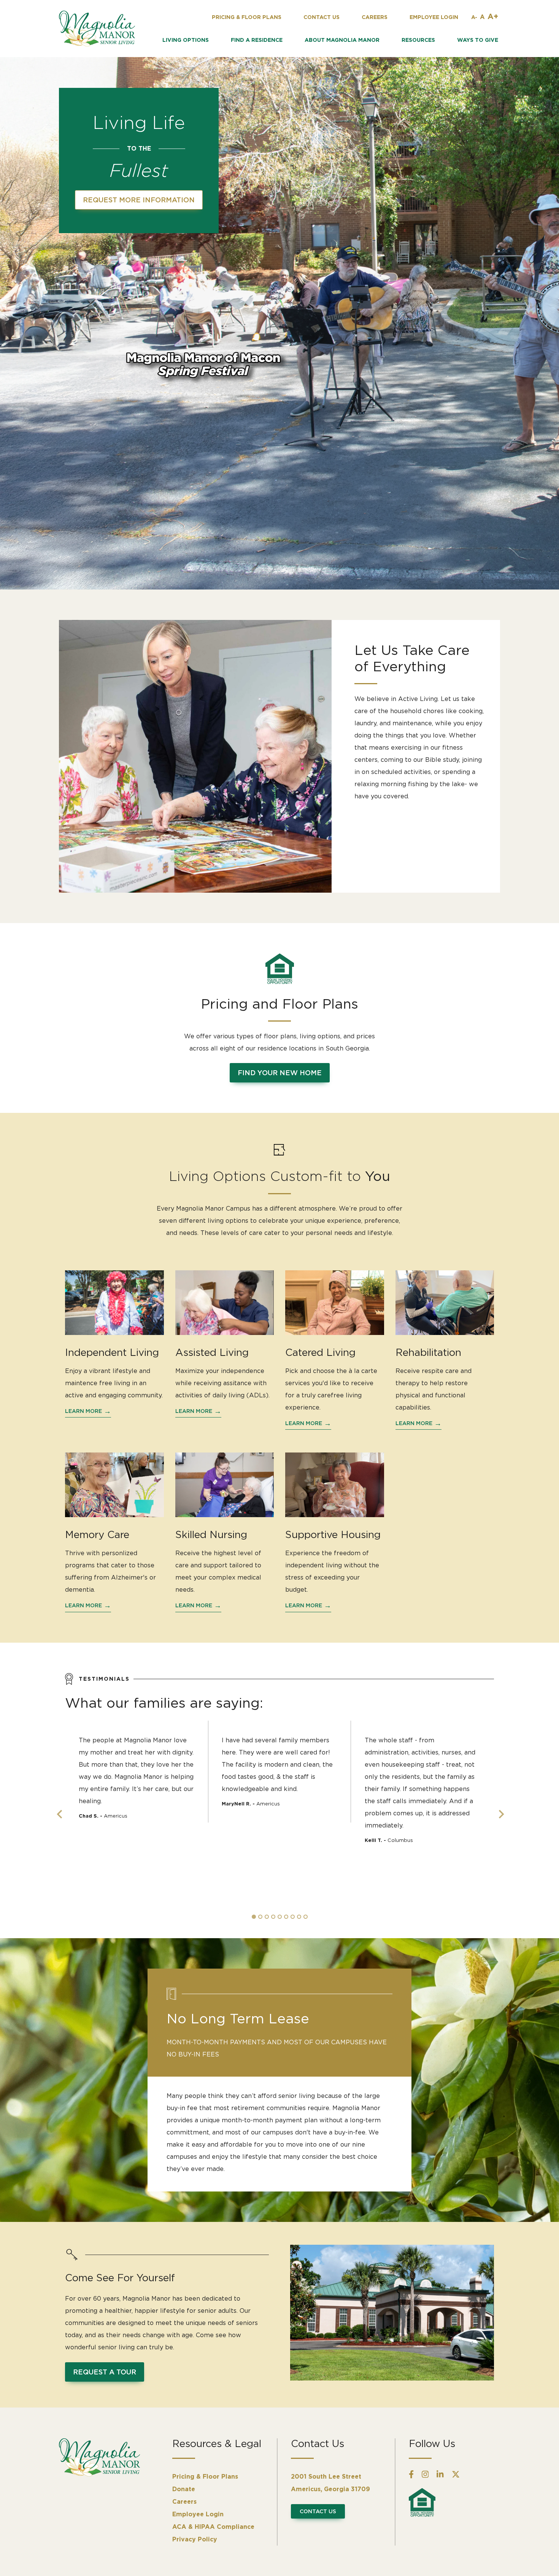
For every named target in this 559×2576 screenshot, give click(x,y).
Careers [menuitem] (184, 2501)
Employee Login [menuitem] (198, 2514)
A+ (493, 16)
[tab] (254, 1917)
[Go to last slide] (59, 1814)
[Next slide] (500, 1814)
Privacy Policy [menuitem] (195, 2539)
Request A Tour (105, 2372)
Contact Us (318, 2511)
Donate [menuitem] (184, 2489)
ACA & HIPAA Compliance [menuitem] (213, 2527)
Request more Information (139, 200)
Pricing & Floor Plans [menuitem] (205, 2476)
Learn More (83, 1411)
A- (474, 17)
